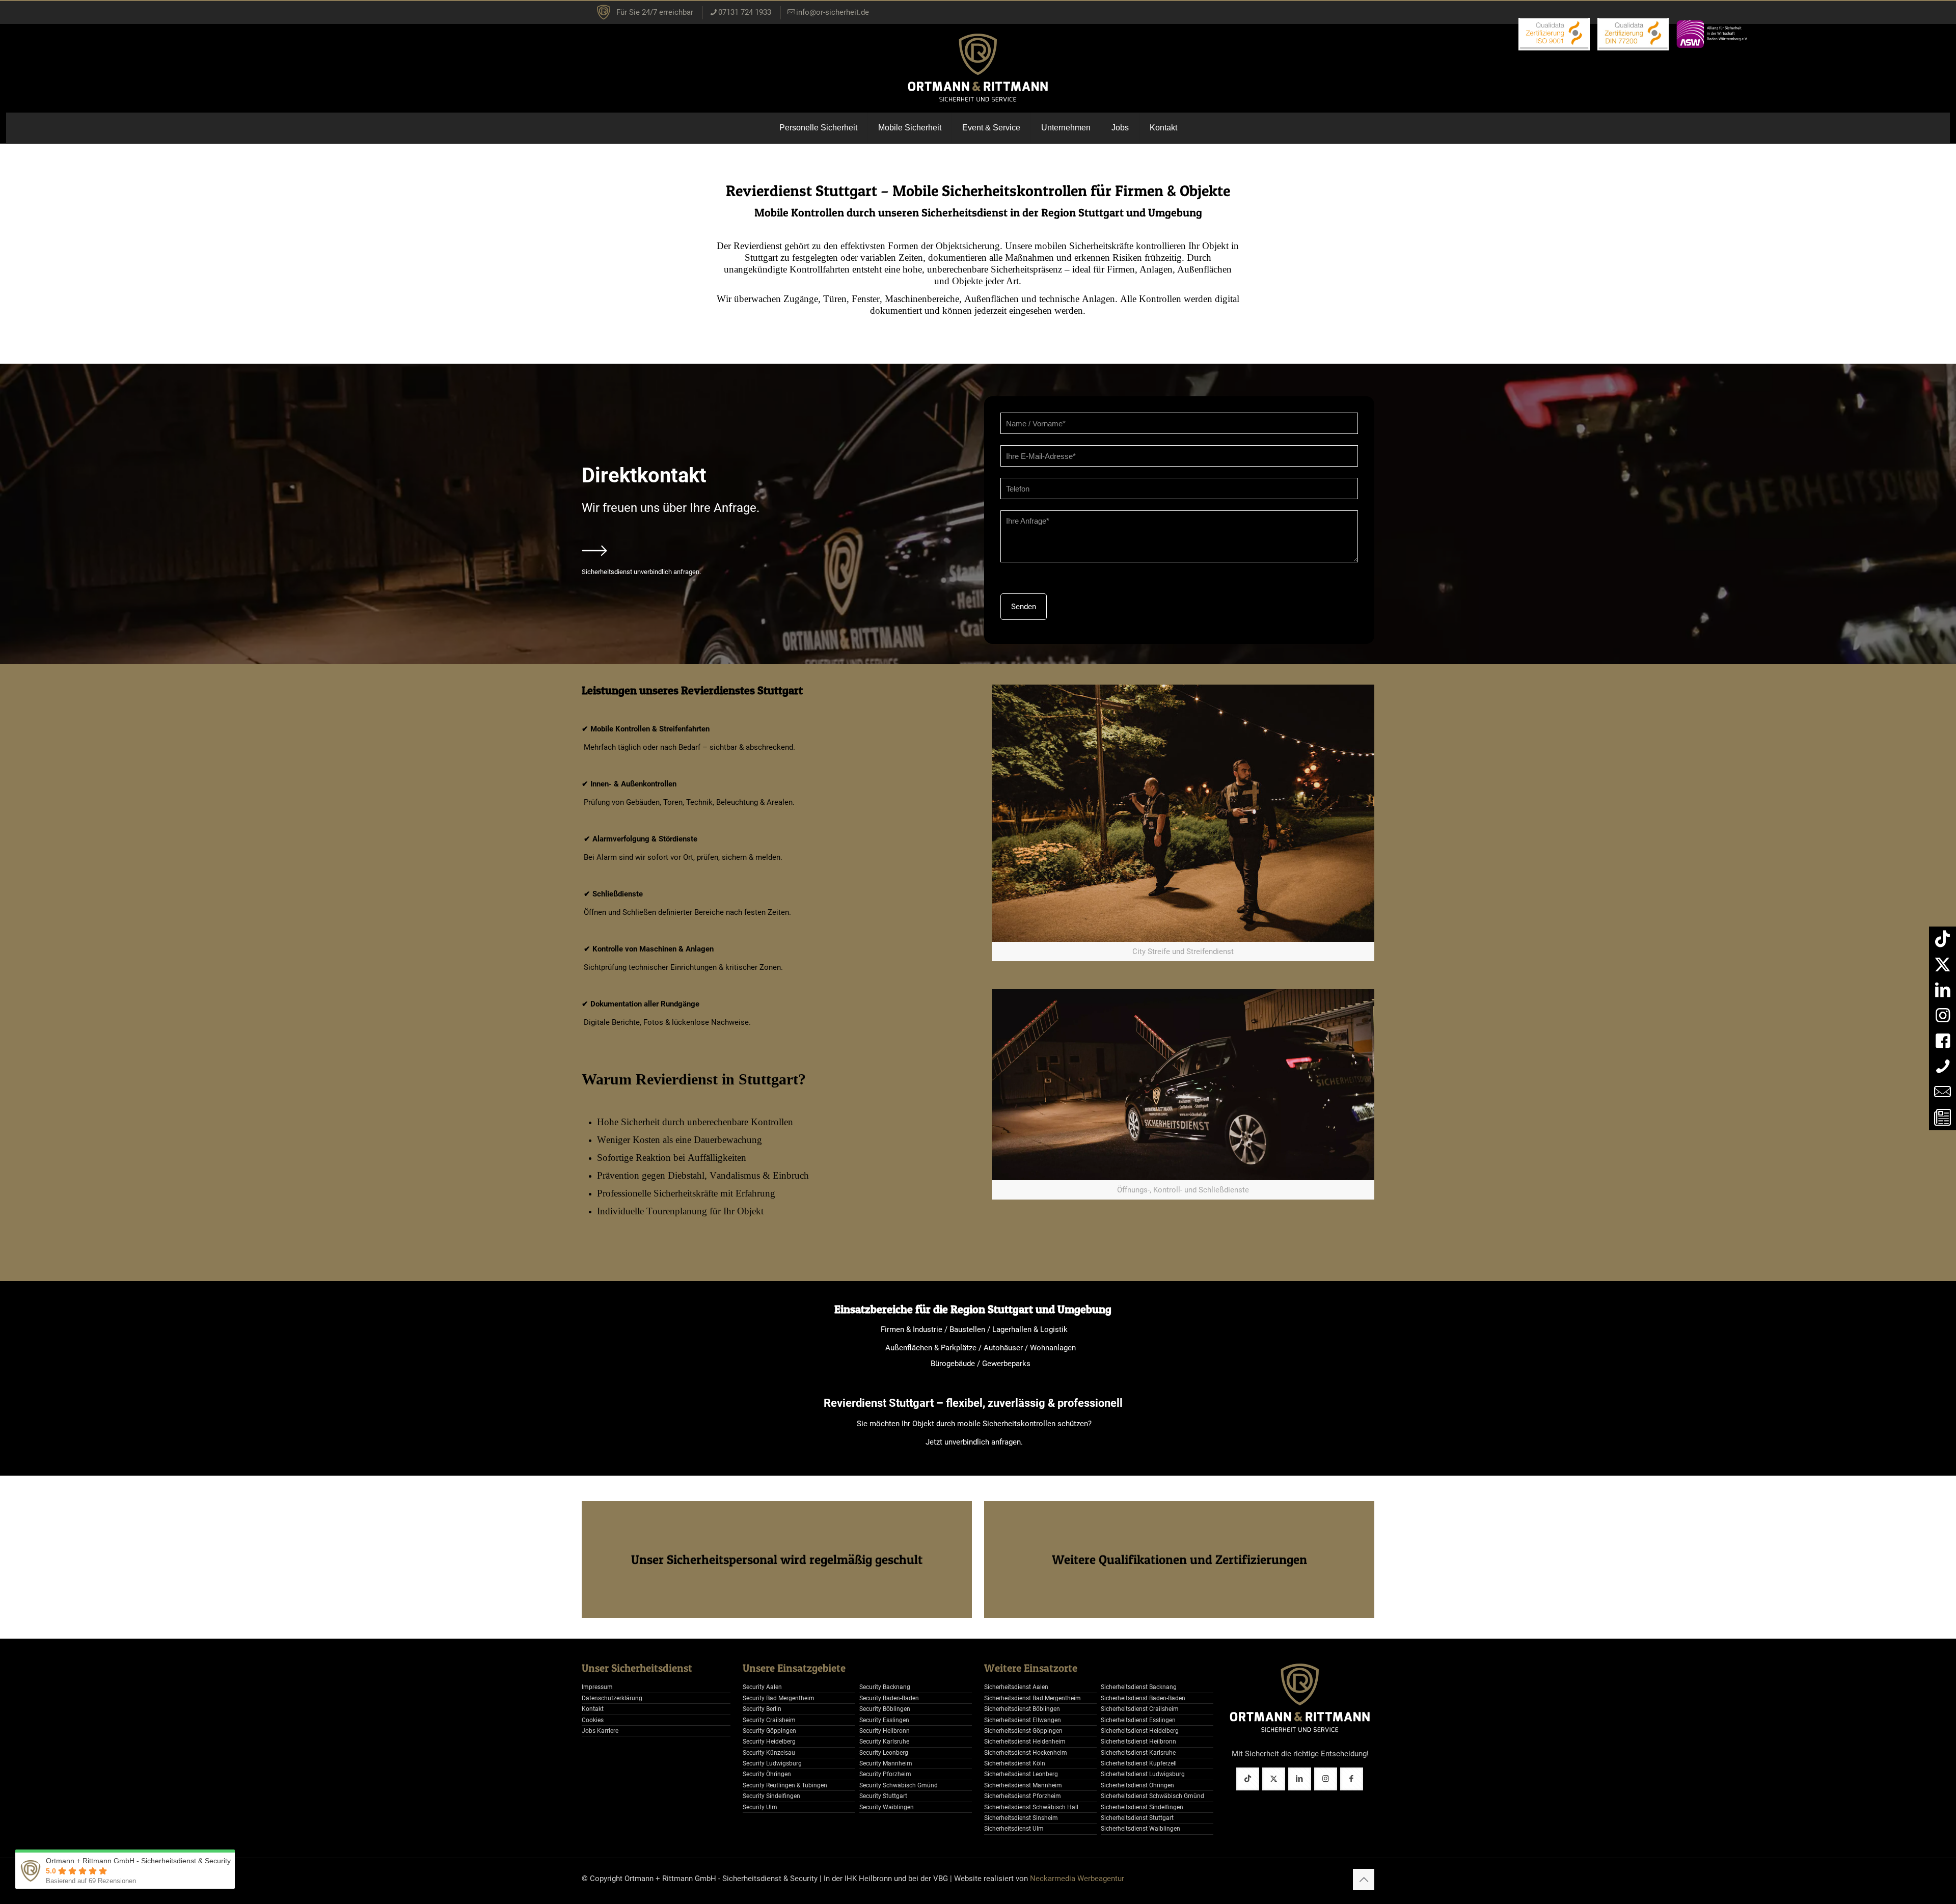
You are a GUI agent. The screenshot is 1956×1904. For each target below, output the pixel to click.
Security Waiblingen (887, 1807)
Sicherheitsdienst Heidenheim (1025, 1742)
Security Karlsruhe (884, 1742)
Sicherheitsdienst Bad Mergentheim (1033, 1698)
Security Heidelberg (769, 1742)
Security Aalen (762, 1687)
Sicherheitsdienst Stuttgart (1137, 1818)
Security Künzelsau (769, 1753)
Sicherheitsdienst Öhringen (1137, 1785)
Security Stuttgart (883, 1796)
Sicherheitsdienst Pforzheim (1023, 1796)
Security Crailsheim (769, 1720)
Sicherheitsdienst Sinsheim (1021, 1818)
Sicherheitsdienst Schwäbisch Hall (1031, 1807)
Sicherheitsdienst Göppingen (1023, 1731)
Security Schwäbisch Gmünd (899, 1785)
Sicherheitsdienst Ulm (1014, 1829)
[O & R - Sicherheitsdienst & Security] (978, 68)
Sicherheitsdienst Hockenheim (1026, 1753)
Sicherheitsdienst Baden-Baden (1143, 1698)
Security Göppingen (769, 1731)
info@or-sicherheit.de (833, 12)
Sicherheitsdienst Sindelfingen (1142, 1807)
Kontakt (593, 1709)
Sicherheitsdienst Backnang (1139, 1687)
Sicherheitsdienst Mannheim (1023, 1785)
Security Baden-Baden (889, 1698)
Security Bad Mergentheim (779, 1698)
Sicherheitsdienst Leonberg (1021, 1774)
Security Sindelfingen (771, 1796)
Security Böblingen (885, 1709)
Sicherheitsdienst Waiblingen (1140, 1829)
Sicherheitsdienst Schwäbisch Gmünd (1152, 1796)
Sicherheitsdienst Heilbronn (1138, 1742)
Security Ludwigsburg (772, 1763)
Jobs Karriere (600, 1731)
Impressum (597, 1687)
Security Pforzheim (885, 1774)
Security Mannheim (886, 1763)
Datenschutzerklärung (612, 1698)
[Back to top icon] (1364, 1880)
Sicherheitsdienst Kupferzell (1139, 1763)
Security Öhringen (767, 1774)
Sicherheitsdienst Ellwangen (1023, 1720)
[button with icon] (1248, 1779)
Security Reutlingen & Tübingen (785, 1785)
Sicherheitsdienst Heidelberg (1140, 1731)
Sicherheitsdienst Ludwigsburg (1143, 1774)
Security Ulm (760, 1807)
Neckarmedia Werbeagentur (1077, 1879)
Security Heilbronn (885, 1731)
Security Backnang (885, 1687)
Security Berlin (762, 1709)
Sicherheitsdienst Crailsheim (1140, 1709)
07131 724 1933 (745, 12)
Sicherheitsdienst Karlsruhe (1138, 1753)
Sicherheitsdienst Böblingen (1022, 1709)
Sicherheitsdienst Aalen (1016, 1687)
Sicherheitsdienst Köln (1015, 1763)
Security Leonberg (884, 1753)
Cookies (593, 1720)
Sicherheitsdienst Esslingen (1138, 1720)
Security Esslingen (884, 1720)
